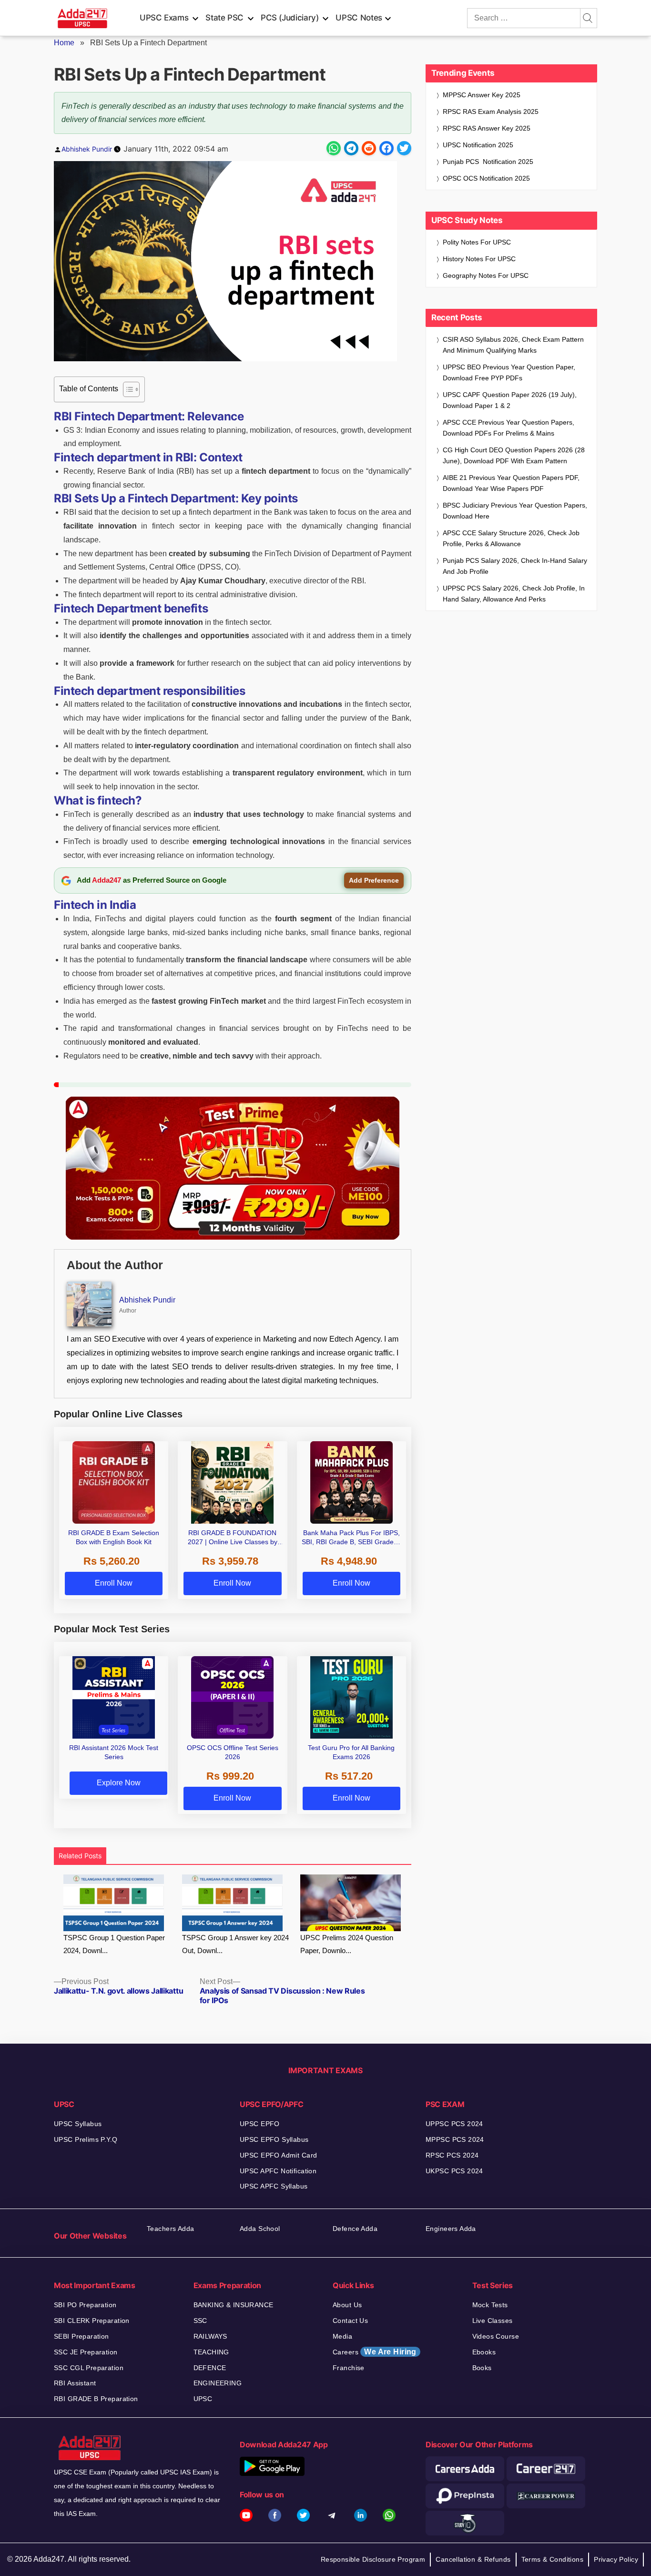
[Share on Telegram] (351, 148)
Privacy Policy (616, 2559)
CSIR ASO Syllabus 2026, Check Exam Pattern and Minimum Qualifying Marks (513, 345)
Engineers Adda (451, 2229)
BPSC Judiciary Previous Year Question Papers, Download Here (515, 511)
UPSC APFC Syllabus (274, 2186)
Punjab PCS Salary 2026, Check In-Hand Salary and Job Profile (515, 566)
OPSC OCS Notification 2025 (486, 178)
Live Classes (493, 2321)
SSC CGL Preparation (89, 2368)
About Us (347, 2305)
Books (482, 2368)
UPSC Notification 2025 (478, 145)
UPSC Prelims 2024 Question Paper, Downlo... (347, 1944)
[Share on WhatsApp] (334, 148)
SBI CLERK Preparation (92, 2321)
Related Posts (80, 1856)
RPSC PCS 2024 (452, 2155)
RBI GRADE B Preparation (96, 2399)
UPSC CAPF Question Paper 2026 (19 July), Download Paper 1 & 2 (510, 400)
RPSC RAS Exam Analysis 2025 (491, 112)
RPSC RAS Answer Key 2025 (487, 128)
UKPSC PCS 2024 (454, 2171)
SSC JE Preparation (86, 2352)
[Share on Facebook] (387, 148)
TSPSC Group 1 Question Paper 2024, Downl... (114, 1944)
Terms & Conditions (553, 2559)
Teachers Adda (170, 2229)
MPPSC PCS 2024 (455, 2139)
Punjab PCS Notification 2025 (488, 162)
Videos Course (496, 2336)
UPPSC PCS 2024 (454, 2124)
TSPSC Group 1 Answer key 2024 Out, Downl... (235, 1944)
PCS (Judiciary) (290, 18)
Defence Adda (355, 2229)
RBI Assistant (75, 2383)
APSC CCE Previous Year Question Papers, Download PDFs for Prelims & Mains (509, 428)
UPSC (203, 2399)
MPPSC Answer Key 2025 (482, 95)
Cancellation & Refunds (473, 2559)
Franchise (349, 2368)
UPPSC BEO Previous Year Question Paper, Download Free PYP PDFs (509, 372)
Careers (375, 2352)
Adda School (260, 2229)
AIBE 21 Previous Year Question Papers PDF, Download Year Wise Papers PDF (511, 483)
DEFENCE (210, 2368)
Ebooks (484, 2352)
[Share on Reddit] (369, 148)
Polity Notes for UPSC (477, 242)
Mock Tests (490, 2305)
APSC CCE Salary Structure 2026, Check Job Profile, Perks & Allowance (511, 538)
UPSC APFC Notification (278, 2171)
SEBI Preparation (81, 2336)
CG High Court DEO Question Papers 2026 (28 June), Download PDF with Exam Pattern (514, 455)
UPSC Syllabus (78, 2124)
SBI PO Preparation (85, 2305)
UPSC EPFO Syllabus (274, 2139)
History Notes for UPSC (479, 259)
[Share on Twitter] (404, 148)
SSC (200, 2321)
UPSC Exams (164, 18)
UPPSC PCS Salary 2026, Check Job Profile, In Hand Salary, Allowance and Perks (514, 594)
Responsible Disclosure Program (373, 2559)
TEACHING (211, 2352)
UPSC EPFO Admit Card (278, 2155)
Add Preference (374, 880)
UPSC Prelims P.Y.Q (86, 2139)
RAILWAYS (210, 2336)
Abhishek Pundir (87, 149)
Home (64, 43)
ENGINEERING (218, 2383)
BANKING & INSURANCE (234, 2305)
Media (342, 2336)
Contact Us (350, 2321)
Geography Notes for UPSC (486, 275)
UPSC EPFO (260, 2124)
